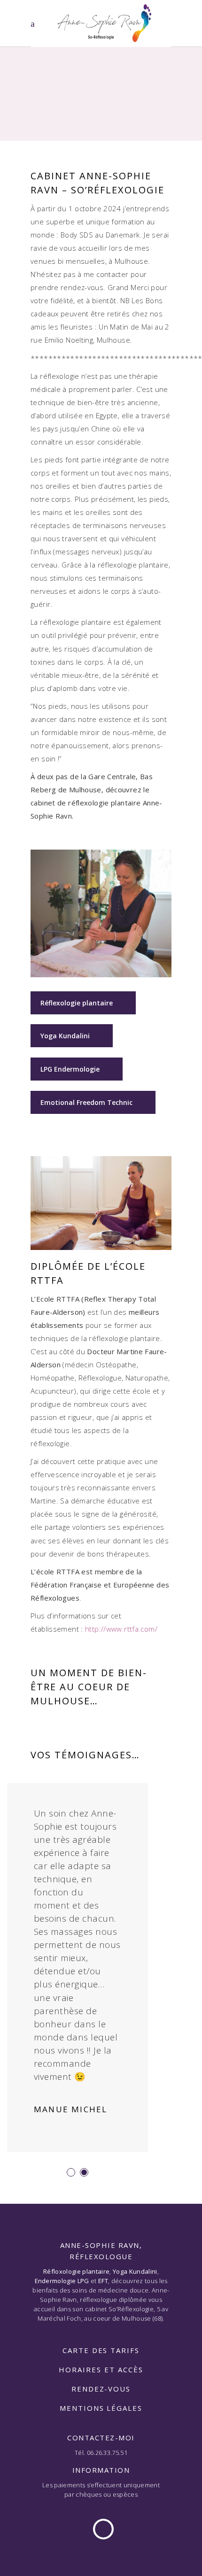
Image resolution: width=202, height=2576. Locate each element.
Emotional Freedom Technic (86, 1102)
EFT (103, 2281)
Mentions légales (101, 2408)
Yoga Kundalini (65, 1036)
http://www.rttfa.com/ (121, 1629)
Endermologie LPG (62, 2281)
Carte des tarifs (101, 2350)
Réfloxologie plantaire (76, 2271)
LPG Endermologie (70, 1069)
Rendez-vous (101, 2389)
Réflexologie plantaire (77, 1003)
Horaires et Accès (101, 2369)
